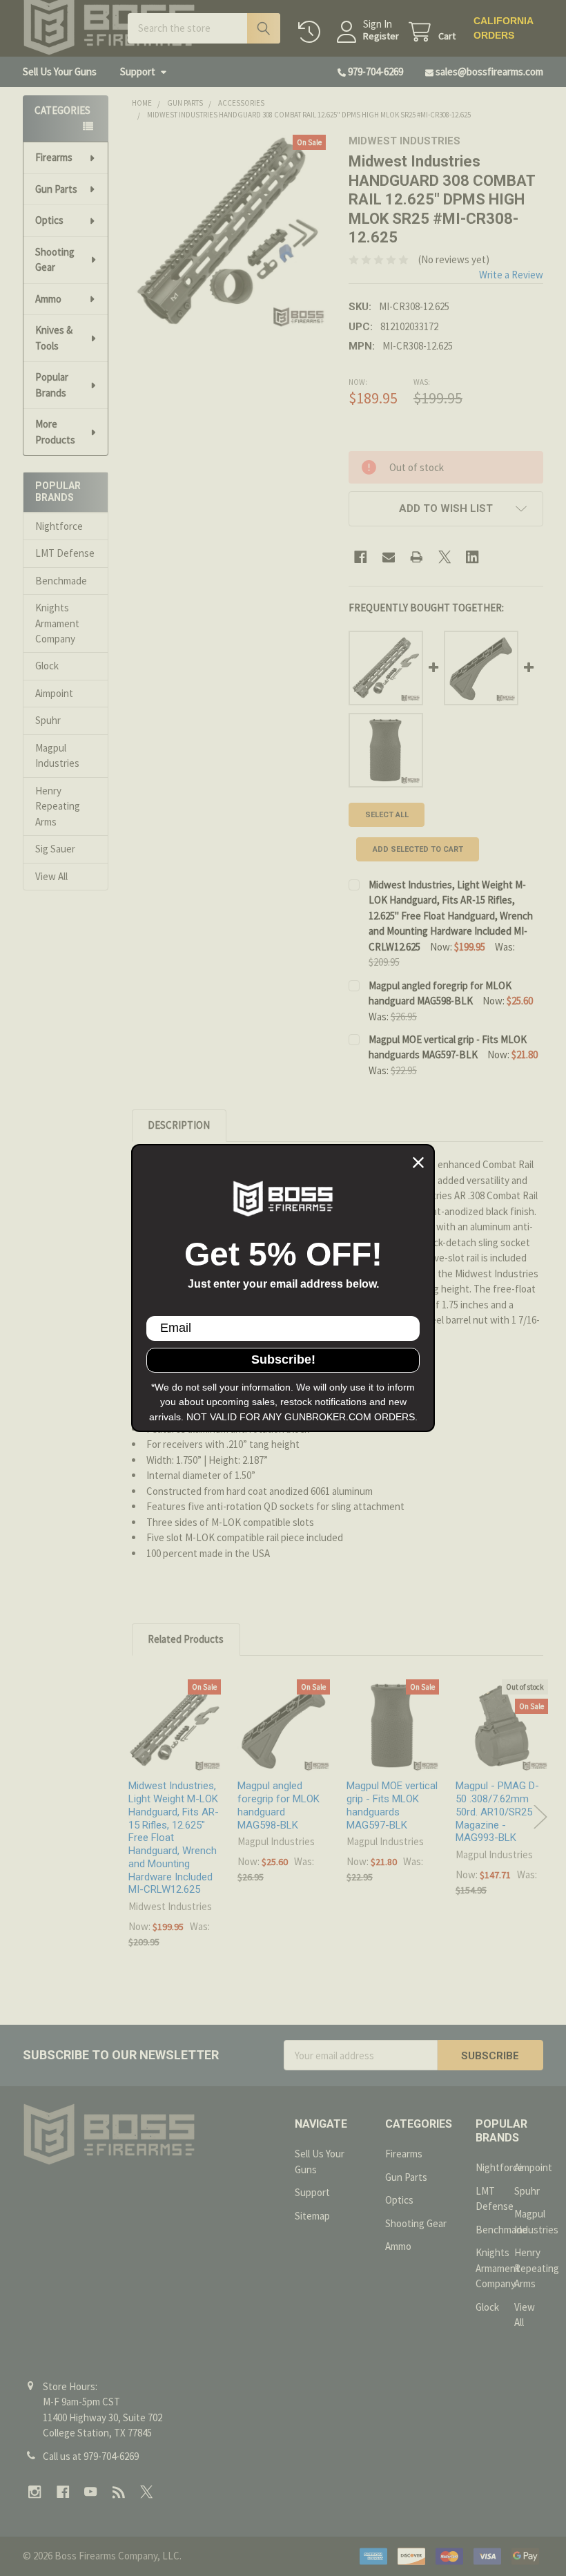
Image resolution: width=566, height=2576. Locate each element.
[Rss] (119, 2492)
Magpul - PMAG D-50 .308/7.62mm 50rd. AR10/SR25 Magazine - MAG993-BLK (497, 1812)
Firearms (54, 157)
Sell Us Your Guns (60, 71)
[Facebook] (361, 557)
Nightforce (59, 526)
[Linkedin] (472, 557)
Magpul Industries (57, 756)
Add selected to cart (418, 849)
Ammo (48, 299)
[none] (229, 232)
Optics (49, 220)
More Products (55, 432)
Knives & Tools (54, 338)
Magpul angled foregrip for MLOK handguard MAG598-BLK (279, 1805)
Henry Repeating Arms (58, 806)
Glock (47, 666)
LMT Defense (65, 553)
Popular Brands (52, 385)
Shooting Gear (55, 260)
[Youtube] (91, 2492)
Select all (387, 815)
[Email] (389, 557)
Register (381, 36)
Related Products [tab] (186, 1639)
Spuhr (48, 720)
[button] (446, 509)
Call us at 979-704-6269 (91, 2456)
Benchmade (61, 581)
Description (179, 1125)
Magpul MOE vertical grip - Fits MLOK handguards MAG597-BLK (392, 1805)
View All (51, 876)
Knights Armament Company (57, 623)
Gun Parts (56, 189)
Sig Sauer (55, 849)
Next (540, 1817)
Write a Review (511, 275)
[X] (445, 557)
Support (138, 71)
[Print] (417, 557)
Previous (134, 1817)
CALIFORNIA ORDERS (503, 28)
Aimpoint (54, 693)
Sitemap (312, 2216)
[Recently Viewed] (312, 32)
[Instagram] (35, 2492)
